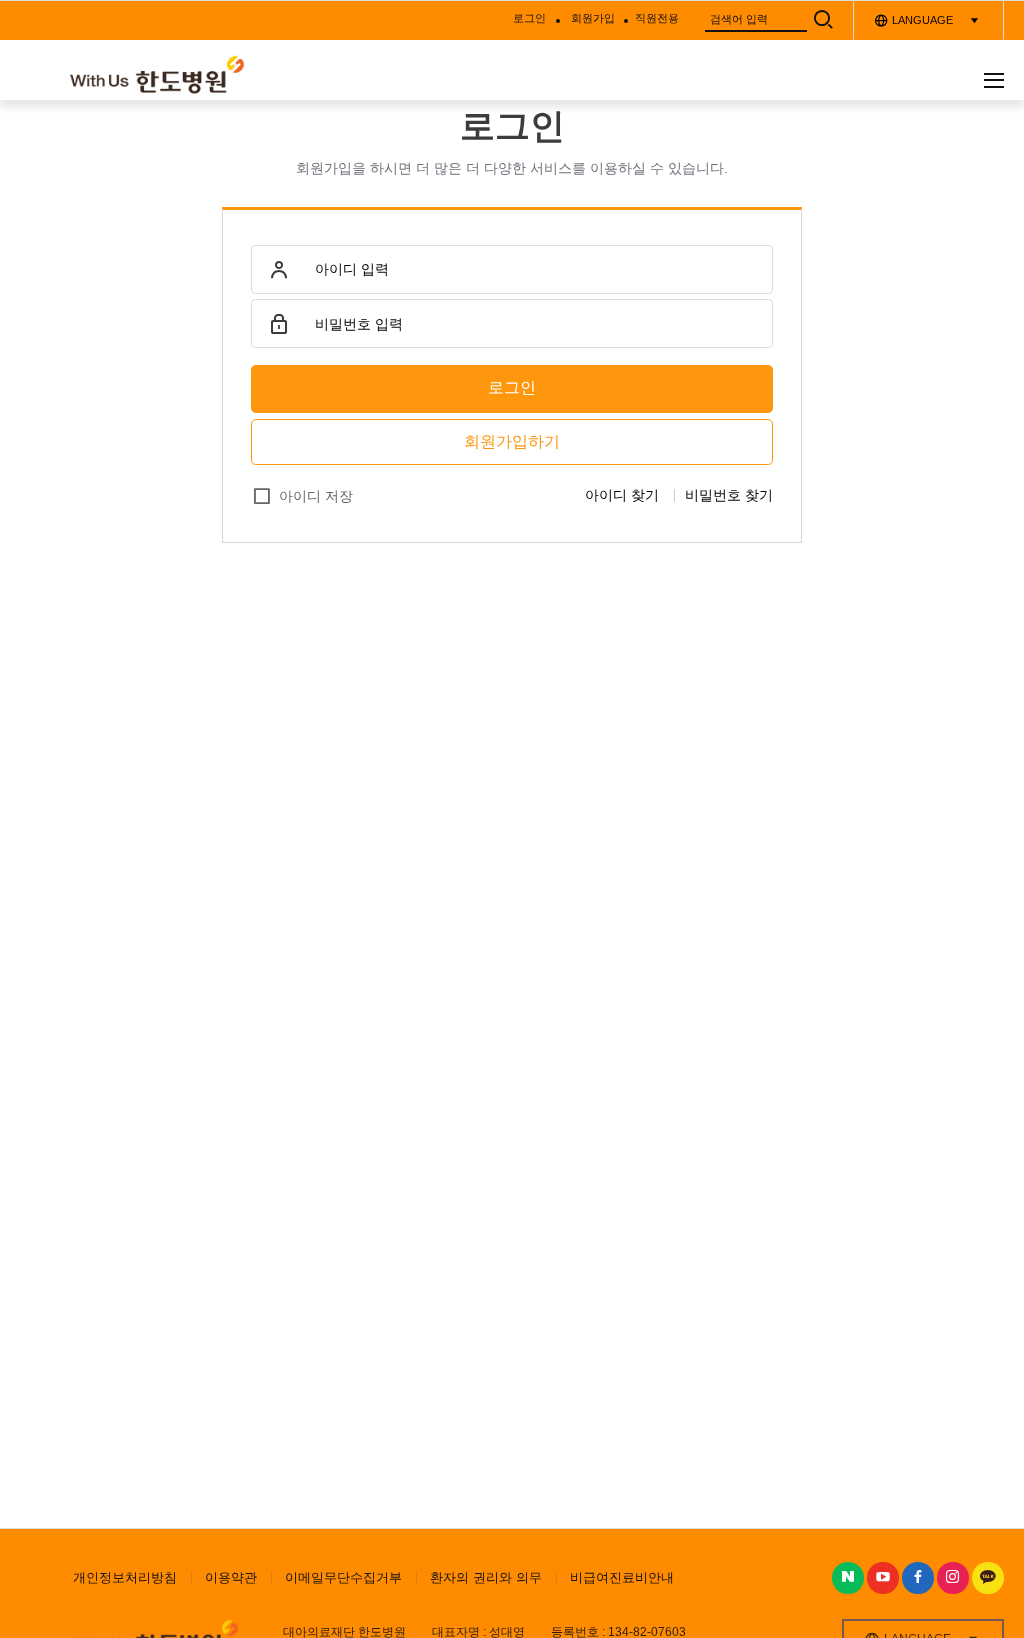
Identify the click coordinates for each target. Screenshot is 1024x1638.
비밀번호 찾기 (729, 495)
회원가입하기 (512, 441)
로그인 (512, 387)
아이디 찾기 (622, 495)
